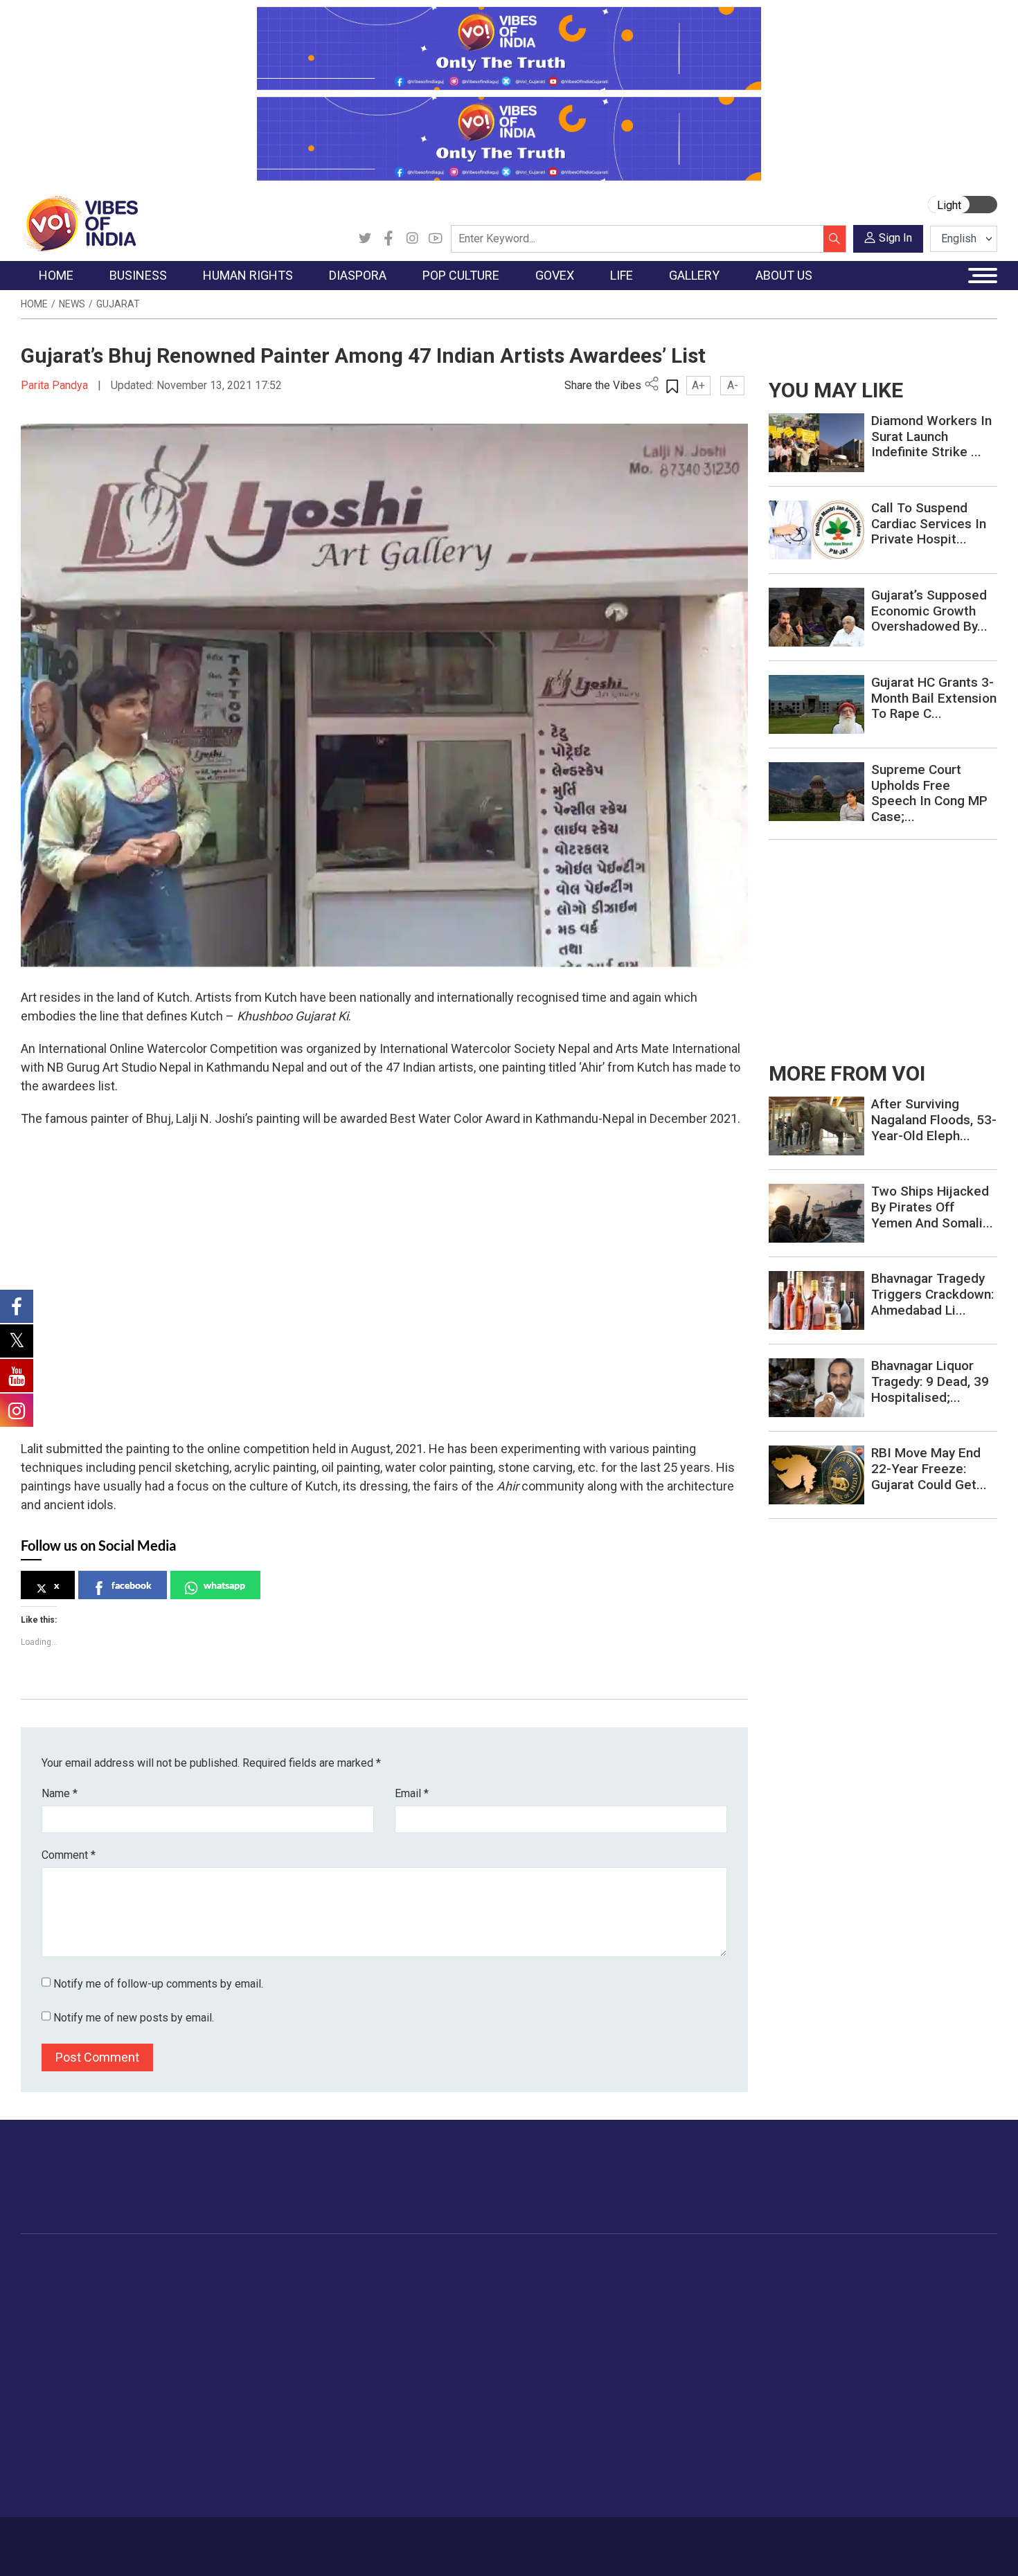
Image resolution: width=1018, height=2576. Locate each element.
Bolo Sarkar (469, 2314)
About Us (132, 2539)
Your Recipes (572, 2314)
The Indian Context (78, 2314)
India (145, 2280)
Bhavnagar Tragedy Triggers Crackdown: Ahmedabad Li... (932, 1294)
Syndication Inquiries (892, 2366)
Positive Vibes (67, 2384)
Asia (300, 2297)
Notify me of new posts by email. (134, 2018)
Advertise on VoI (884, 2280)
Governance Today (485, 2280)
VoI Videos (791, 2314)
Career (79, 2539)
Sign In (895, 238)
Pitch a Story (875, 2332)
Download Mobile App (918, 2547)
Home (34, 304)
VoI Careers (873, 2384)
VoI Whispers (473, 2297)
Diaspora (297, 2263)
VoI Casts (789, 2332)
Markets (153, 2332)
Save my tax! (164, 2349)
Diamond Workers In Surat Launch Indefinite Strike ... (931, 436)
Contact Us (193, 2539)
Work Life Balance (711, 2401)
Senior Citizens (704, 2366)
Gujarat (118, 304)
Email (412, 1793)
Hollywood (405, 2297)
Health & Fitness (707, 2418)
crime (48, 2349)
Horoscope (695, 2280)
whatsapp (224, 1585)
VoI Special (60, 2366)
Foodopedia (557, 2263)
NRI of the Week (328, 2314)
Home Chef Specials (588, 2280)
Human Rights (242, 2263)
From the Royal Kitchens (599, 2297)
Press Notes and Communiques (919, 2297)
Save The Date (799, 2280)
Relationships (700, 2332)
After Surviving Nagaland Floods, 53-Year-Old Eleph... (934, 1120)
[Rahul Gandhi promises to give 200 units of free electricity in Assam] (816, 1125)
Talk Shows (792, 2297)
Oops (858, 2349)
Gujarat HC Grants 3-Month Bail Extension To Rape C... (934, 698)
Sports (685, 2453)
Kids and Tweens (709, 2435)
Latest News (63, 2297)
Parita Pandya (56, 385)
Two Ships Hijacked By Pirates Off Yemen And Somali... (932, 1207)
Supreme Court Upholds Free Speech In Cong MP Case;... (929, 793)
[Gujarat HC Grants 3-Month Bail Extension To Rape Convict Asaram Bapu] (816, 704)
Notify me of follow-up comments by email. (158, 1984)
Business (143, 2263)
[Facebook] (389, 239)
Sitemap (389, 2539)
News (72, 304)
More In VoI (860, 2263)
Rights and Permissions (900, 2401)
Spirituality (693, 2487)
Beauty (685, 2470)
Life (666, 2263)
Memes (783, 2349)
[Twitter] (365, 239)
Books (395, 2332)
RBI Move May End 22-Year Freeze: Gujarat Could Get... (929, 1469)
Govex (444, 2263)
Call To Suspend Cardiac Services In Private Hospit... (929, 524)
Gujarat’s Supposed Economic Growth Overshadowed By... (929, 611)
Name (60, 1793)
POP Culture (397, 2263)
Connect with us (917, 2190)
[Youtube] (436, 239)
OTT (391, 2314)
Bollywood (404, 2280)
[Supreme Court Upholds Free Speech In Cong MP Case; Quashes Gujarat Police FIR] (816, 791)
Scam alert (871, 2314)
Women (687, 2297)
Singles (686, 2384)
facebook (132, 1585)
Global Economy (171, 2314)
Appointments (475, 2332)
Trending (54, 2280)
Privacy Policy (323, 2539)
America (309, 2280)
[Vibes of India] (79, 223)
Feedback (255, 2539)
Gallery (769, 2263)
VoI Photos (792, 2366)
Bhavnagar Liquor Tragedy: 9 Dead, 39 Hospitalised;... (930, 1381)
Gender (686, 2314)
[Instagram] (412, 239)
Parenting (691, 2349)
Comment (69, 1855)
